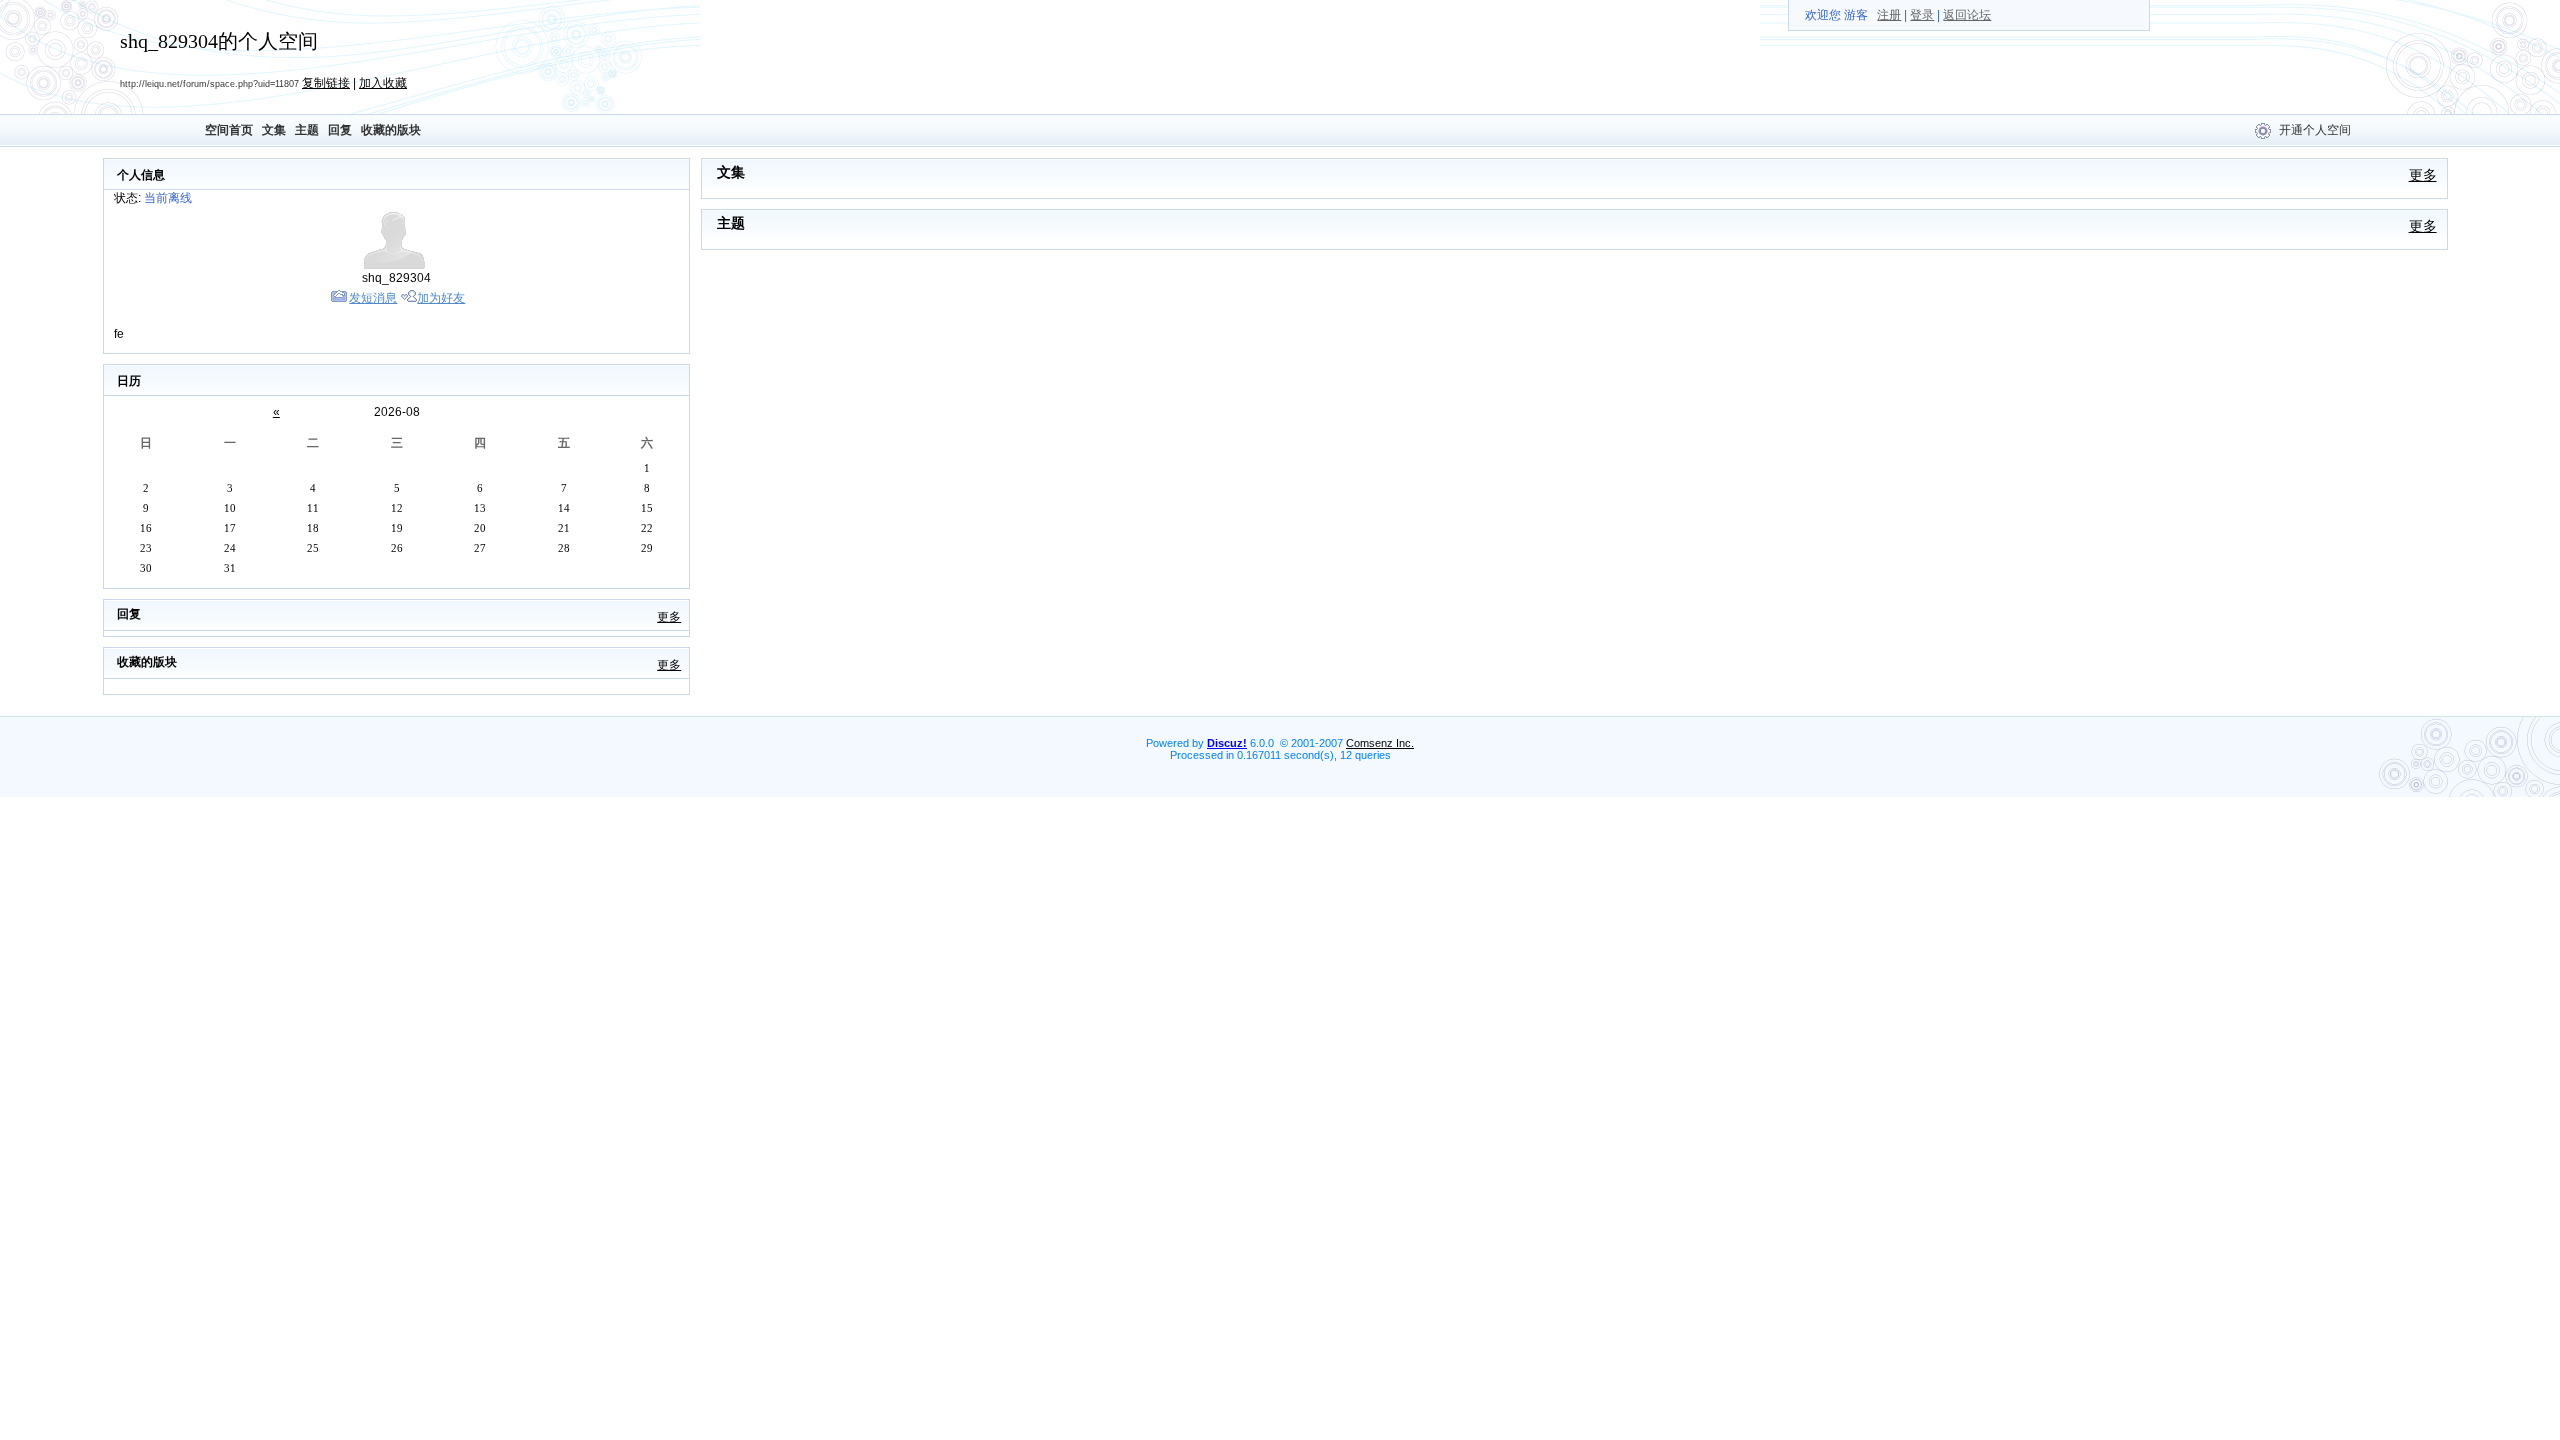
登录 (1922, 15)
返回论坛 (1967, 15)
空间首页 (229, 130)
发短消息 (373, 298)
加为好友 (441, 298)
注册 (1889, 15)
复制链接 (326, 83)
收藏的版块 (391, 130)
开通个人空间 (2315, 130)
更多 (669, 617)
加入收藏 (383, 83)
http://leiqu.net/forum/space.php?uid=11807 (209, 84)
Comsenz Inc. (1380, 743)
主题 (307, 130)
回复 (340, 130)
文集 (274, 130)
